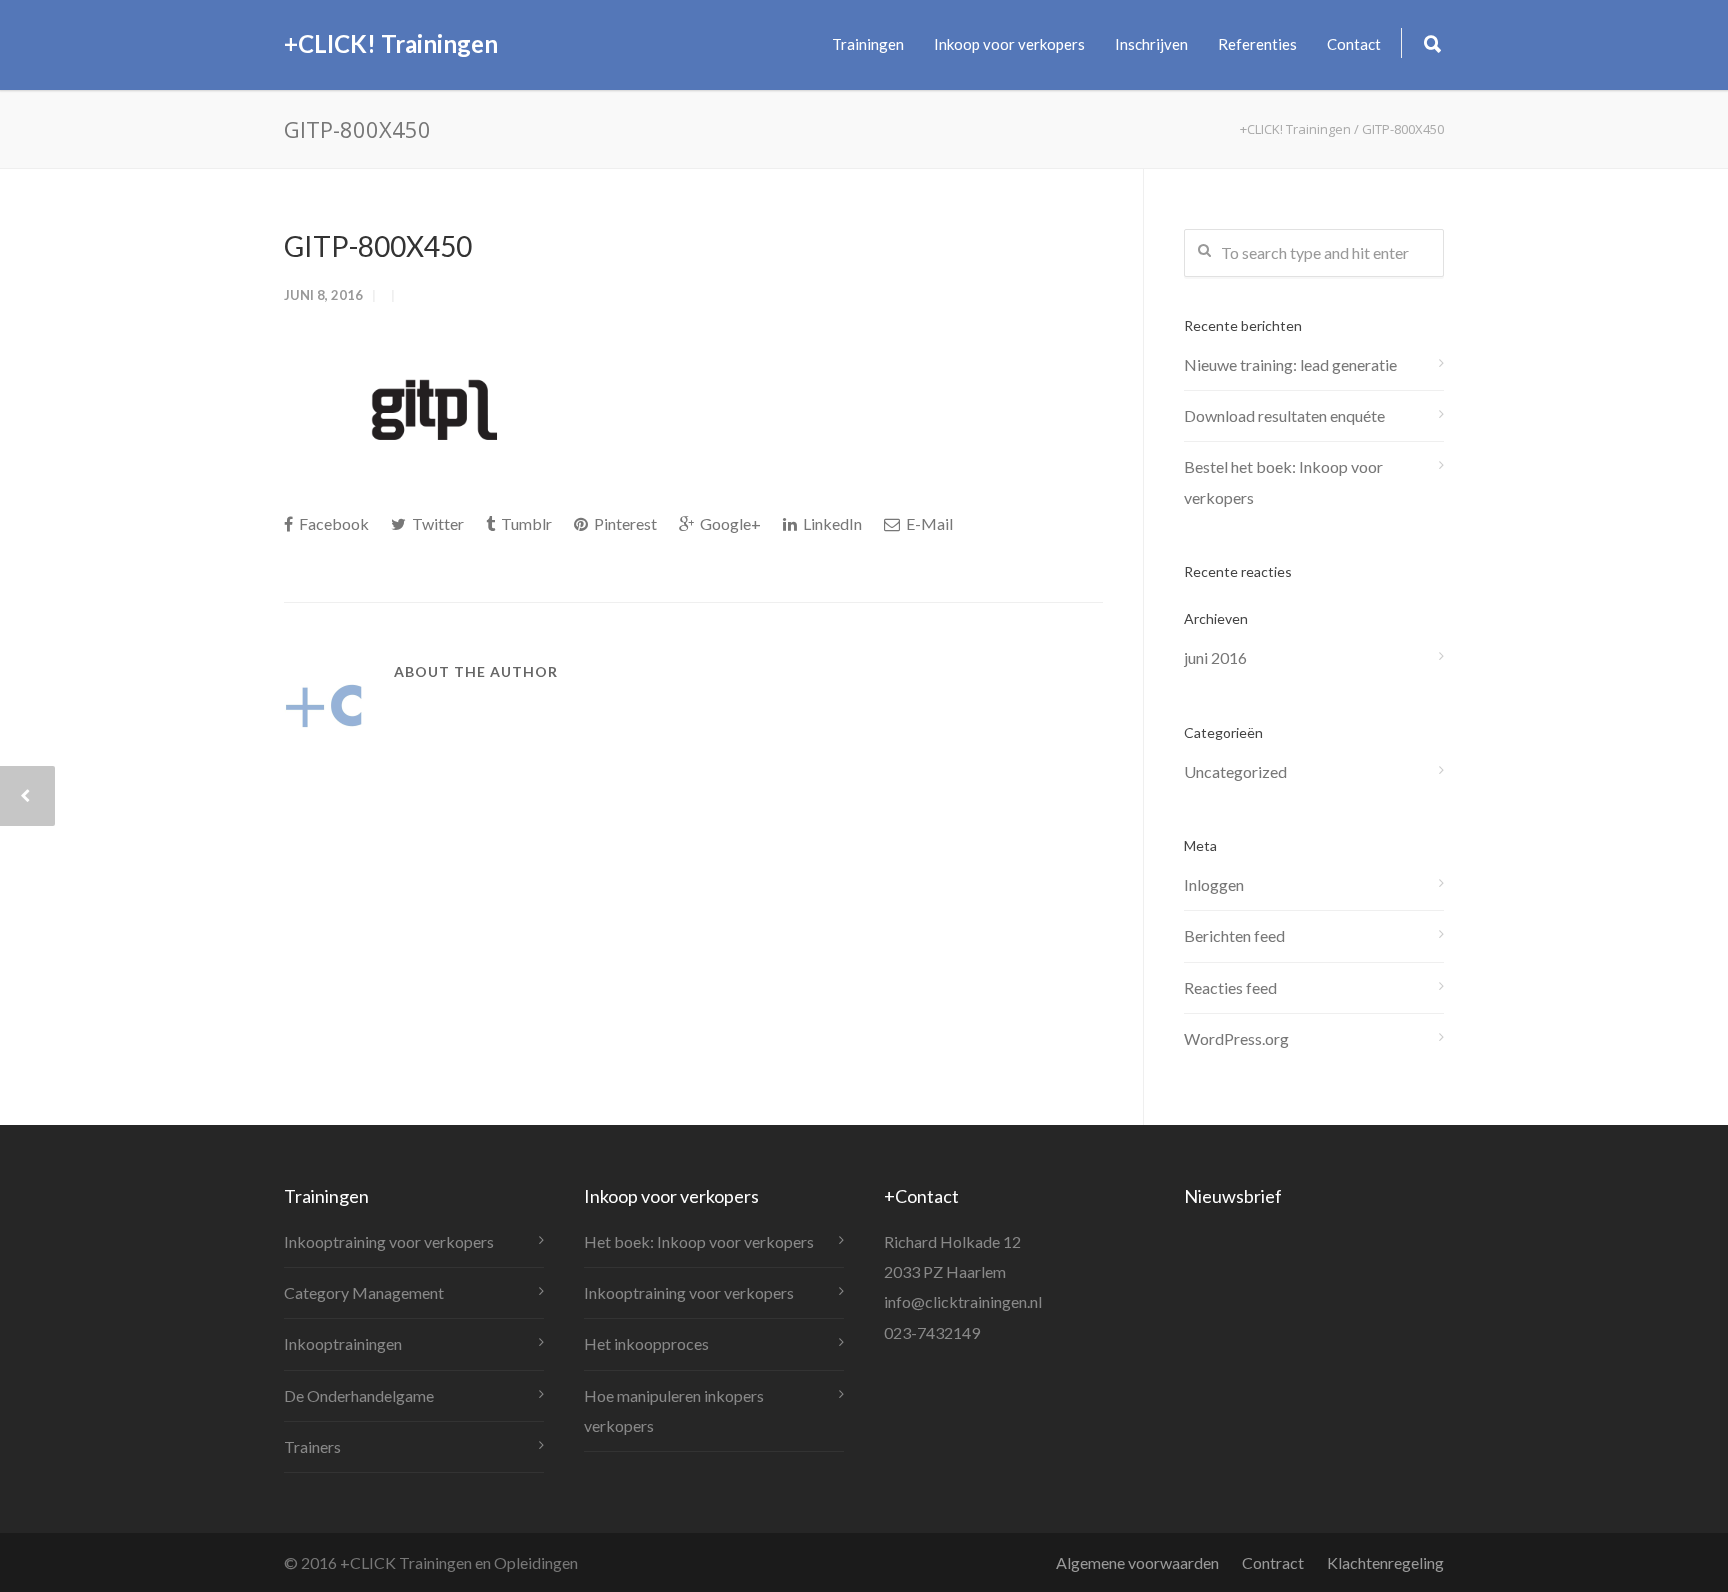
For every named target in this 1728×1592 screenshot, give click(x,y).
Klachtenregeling (1385, 1562)
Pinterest (624, 523)
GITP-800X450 (378, 246)
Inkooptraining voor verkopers (389, 1241)
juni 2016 (1215, 657)
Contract (1273, 1562)
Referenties (1257, 44)
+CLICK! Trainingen (391, 43)
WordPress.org (1236, 1038)
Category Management (364, 1292)
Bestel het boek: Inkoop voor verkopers (1283, 481)
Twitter (436, 523)
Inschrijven (1151, 44)
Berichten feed (1234, 935)
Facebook (332, 523)
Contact (1354, 44)
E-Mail (928, 523)
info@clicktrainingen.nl (963, 1301)
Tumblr (525, 523)
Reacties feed (1230, 987)
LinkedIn (831, 523)
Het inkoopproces (646, 1343)
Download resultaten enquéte (1284, 415)
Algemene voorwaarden (1137, 1562)
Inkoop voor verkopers (1009, 44)
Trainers (312, 1446)
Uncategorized (1235, 771)
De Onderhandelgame (359, 1395)
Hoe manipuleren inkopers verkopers (674, 1410)
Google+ (729, 523)
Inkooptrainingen (343, 1343)
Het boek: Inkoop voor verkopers (699, 1241)
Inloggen (1214, 884)
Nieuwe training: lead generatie (1290, 364)
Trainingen (868, 44)
